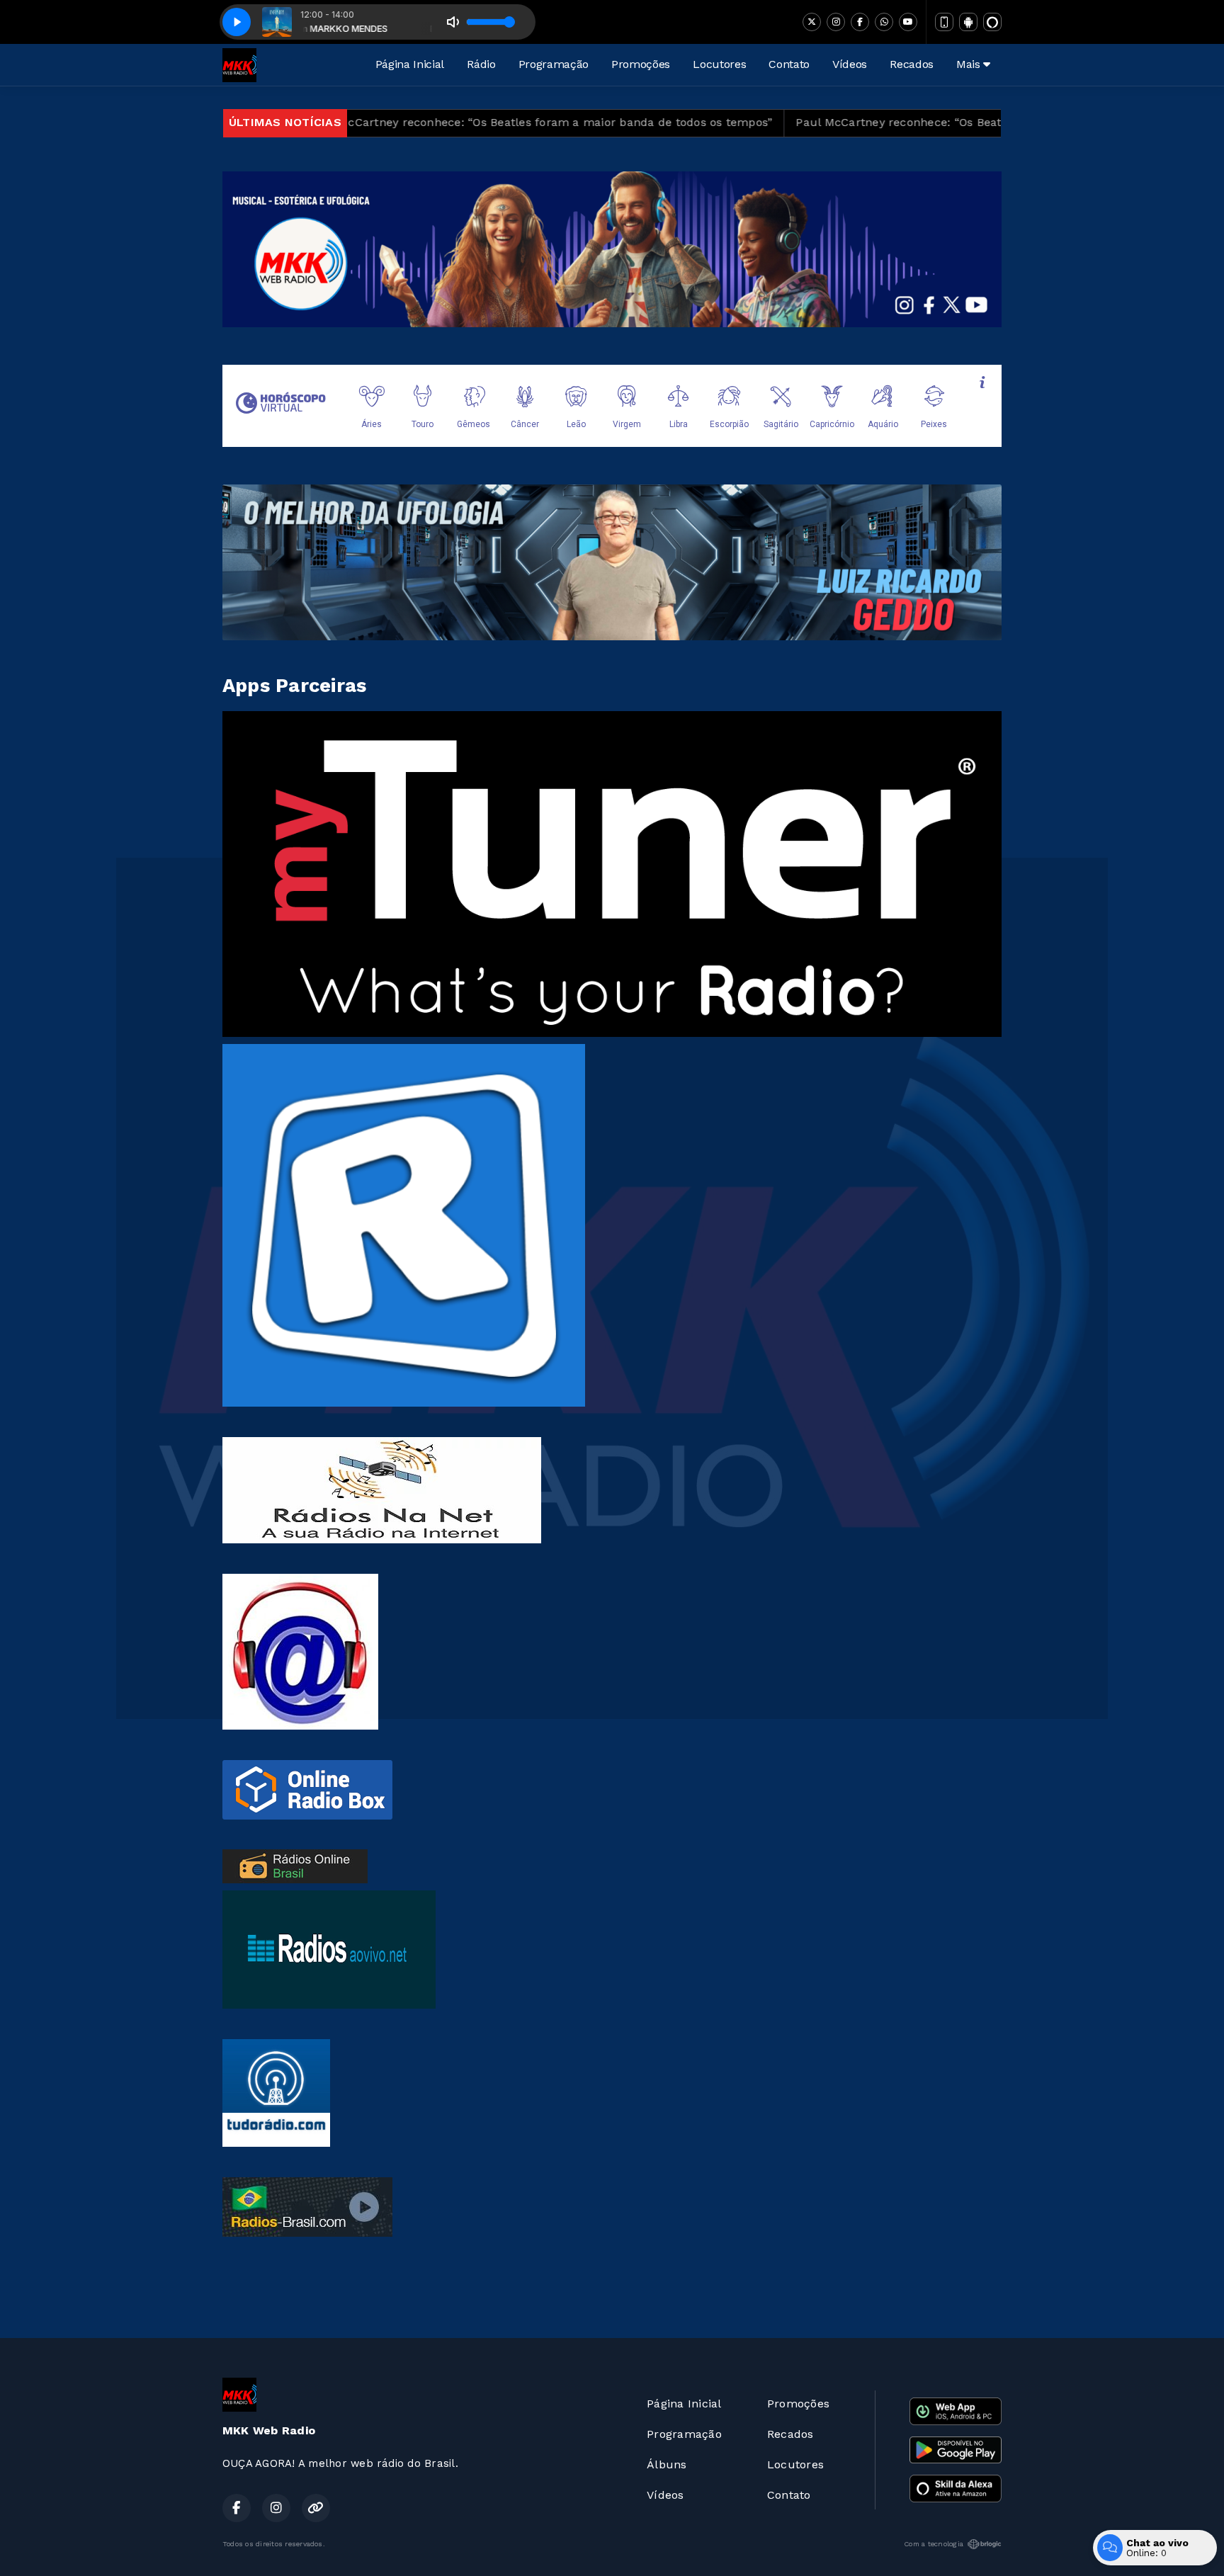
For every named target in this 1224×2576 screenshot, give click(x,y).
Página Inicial (410, 64)
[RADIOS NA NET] (382, 1489)
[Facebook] (860, 22)
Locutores (719, 64)
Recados (912, 64)
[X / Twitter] (812, 22)
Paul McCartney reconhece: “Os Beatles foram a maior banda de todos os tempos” (422, 122)
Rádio (481, 64)
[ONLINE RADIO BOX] (307, 1789)
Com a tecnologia (934, 2544)
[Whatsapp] (884, 22)
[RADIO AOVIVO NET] (329, 1949)
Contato (789, 64)
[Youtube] (908, 22)
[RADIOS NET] (404, 1224)
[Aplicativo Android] (968, 22)
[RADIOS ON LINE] (300, 1651)
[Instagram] (836, 22)
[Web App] (944, 22)
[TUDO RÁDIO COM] (276, 2092)
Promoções (641, 64)
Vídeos (850, 64)
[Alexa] (992, 22)
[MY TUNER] (612, 873)
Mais (970, 64)
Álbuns (667, 2464)
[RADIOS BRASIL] (295, 1865)
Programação (554, 64)
